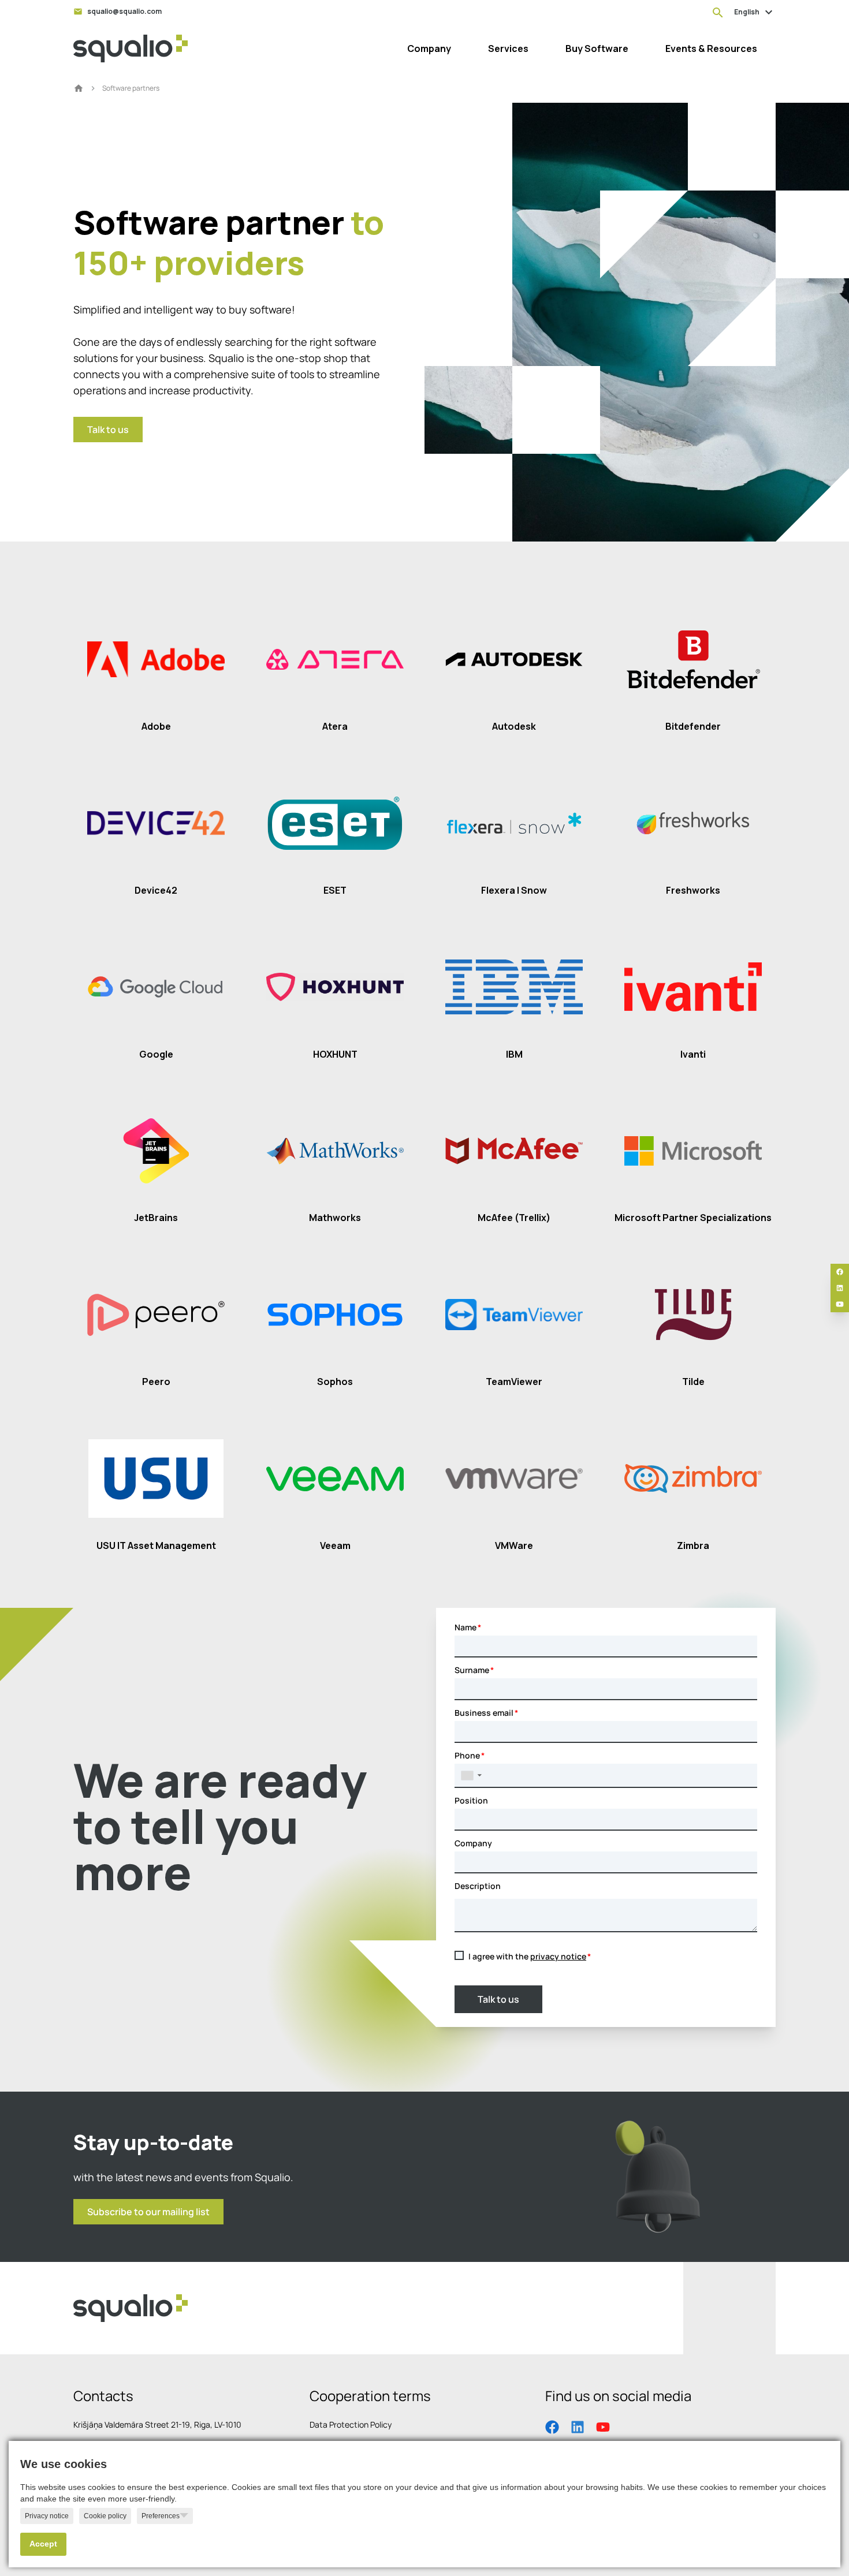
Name (466, 1627)
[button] (471, 1775)
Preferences (161, 2516)
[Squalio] (131, 48)
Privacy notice (47, 2516)
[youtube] (840, 1304)
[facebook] (840, 1272)
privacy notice (558, 1956)
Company (473, 1843)
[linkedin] (840, 1288)
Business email (484, 1713)
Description (478, 1886)
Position (471, 1800)
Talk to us (498, 1999)
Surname (472, 1670)
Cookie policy (105, 2516)
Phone (467, 1755)
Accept (43, 2544)
